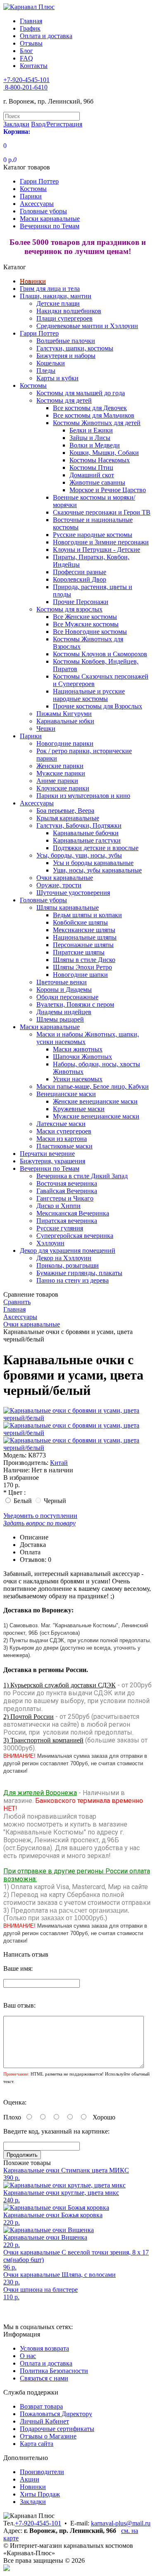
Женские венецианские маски (95, 1101)
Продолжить (22, 2155)
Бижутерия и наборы (66, 356)
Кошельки (51, 363)
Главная (31, 21)
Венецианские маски (66, 1094)
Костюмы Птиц (91, 468)
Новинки (33, 281)
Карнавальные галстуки (87, 840)
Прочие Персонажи (81, 602)
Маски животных (78, 1049)
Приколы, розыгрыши (68, 1265)
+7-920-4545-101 (38, 2523)
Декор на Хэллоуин (64, 1258)
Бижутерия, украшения (52, 1161)
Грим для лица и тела (50, 289)
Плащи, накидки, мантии (56, 296)
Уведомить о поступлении (40, 1516)
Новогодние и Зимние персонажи (101, 542)
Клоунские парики (63, 788)
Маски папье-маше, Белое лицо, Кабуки (93, 1086)
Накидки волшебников (69, 311)
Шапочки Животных (82, 1057)
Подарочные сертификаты (57, 2429)
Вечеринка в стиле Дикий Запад (82, 1176)
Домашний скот (92, 475)
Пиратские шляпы (79, 952)
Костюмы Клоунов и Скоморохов (100, 654)
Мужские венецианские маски (96, 1116)
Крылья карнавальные (68, 818)
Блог (26, 51)
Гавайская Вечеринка (67, 1191)
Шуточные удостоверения (73, 893)
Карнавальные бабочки (86, 833)
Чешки (46, 729)
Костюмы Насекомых (100, 460)
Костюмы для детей (64, 400)
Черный (55, 1501)
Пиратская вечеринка (67, 1221)
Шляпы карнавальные (68, 907)
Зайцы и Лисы (90, 438)
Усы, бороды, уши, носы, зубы (79, 855)
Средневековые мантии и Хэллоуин (87, 326)
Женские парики (60, 766)
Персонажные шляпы (83, 945)
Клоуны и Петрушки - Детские (97, 550)
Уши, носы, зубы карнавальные (97, 870)
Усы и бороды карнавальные (93, 863)
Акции (30, 2479)
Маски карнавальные (50, 219)
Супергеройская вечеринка (75, 1236)
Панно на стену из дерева (73, 1280)
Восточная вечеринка (67, 1183)
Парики (31, 196)
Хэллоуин (50, 1243)
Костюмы (33, 189)
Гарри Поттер (39, 181)
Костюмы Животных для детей (97, 423)
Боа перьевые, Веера (65, 811)
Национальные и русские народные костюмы (89, 695)
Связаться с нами (44, 2378)
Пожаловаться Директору (56, 2414)
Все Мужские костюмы (86, 624)
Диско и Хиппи (58, 1206)
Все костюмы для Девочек (90, 408)
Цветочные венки (62, 982)
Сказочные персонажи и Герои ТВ (102, 512)
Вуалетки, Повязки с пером (75, 1004)
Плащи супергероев (64, 318)
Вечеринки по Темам (50, 226)
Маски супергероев (64, 1131)
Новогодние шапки (80, 975)
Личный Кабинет (44, 2421)
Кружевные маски (79, 1109)
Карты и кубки (57, 378)
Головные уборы (43, 211)
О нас (28, 2356)
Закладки (33, 2502)
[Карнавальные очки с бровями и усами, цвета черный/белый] (77, 1418)
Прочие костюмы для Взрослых (98, 706)
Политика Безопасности (54, 2371)
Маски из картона (62, 1139)
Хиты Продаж (40, 2494)
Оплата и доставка (46, 36)
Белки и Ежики (91, 430)
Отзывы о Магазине (48, 2436)
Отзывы (31, 43)
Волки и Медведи (95, 445)
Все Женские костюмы (85, 617)
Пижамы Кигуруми (64, 714)
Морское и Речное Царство (108, 490)
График (30, 28)
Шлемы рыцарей (60, 1019)
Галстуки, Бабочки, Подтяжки (79, 825)
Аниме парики (57, 781)
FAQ (26, 58)
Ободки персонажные (67, 997)
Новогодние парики (65, 743)
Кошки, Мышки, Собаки (104, 453)
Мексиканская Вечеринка (73, 1213)
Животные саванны (97, 482)
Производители (42, 2472)
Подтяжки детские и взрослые (96, 848)
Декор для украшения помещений (68, 1251)
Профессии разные (80, 572)
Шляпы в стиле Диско (84, 960)
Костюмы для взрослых (69, 609)
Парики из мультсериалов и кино (83, 796)
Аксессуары (37, 204)
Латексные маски (61, 1124)
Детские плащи (58, 303)
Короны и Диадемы (64, 990)
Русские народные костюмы (93, 535)
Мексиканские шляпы (84, 930)
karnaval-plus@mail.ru (121, 2523)
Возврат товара (41, 2406)
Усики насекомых (78, 1079)
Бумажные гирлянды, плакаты (79, 1273)
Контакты (34, 66)
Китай (59, 1463)
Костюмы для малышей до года (81, 393)
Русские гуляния (60, 1228)
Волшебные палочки (66, 341)
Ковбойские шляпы (80, 922)
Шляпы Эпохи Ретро (82, 967)
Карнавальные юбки (65, 721)
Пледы (46, 371)
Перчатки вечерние (47, 1154)
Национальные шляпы (85, 937)
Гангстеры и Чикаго (65, 1198)
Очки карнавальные (65, 878)
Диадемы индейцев (64, 1012)
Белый (23, 1501)
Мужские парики (61, 773)
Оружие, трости (59, 885)
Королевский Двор (80, 579)
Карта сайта (37, 2444)
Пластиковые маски (64, 1146)
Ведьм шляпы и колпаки (87, 915)
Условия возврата (44, 2348)
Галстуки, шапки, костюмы (75, 348)
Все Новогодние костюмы (90, 632)
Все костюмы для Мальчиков (94, 415)
